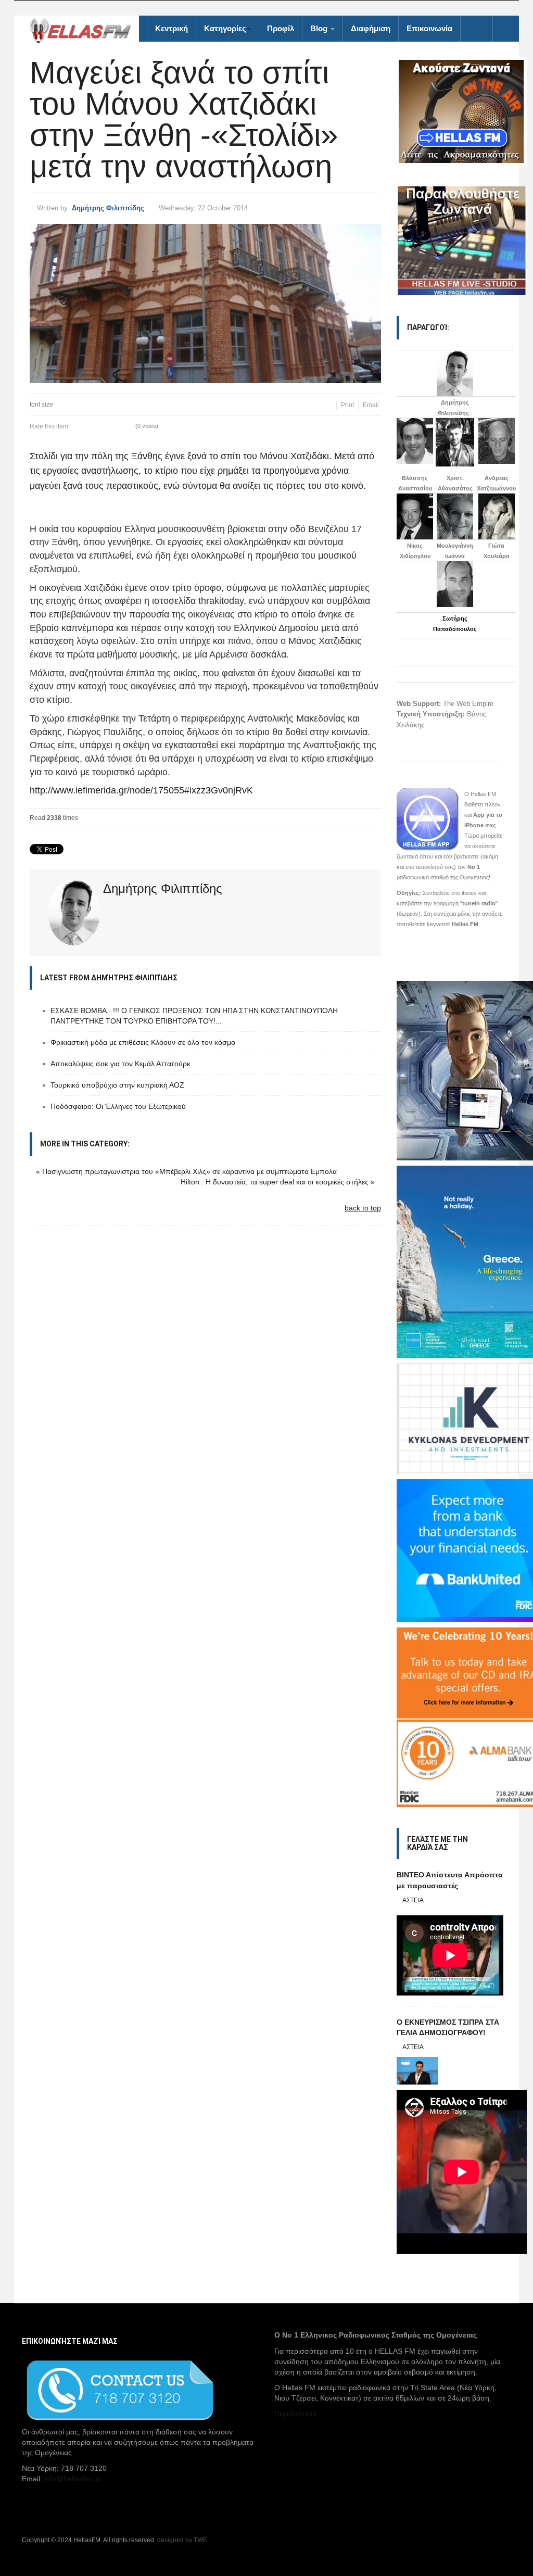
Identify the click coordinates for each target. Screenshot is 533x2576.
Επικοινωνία (429, 28)
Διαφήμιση (371, 28)
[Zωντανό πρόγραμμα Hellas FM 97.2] (450, 111)
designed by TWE (182, 2540)
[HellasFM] (84, 29)
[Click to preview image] (205, 304)
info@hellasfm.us (73, 2479)
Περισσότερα (295, 2414)
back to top (363, 1208)
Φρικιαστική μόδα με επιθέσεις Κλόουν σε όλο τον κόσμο (143, 1042)
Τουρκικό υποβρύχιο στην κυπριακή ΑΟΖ (117, 1085)
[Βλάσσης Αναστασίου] (415, 441)
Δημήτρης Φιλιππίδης (108, 208)
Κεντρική (172, 28)
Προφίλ (281, 28)
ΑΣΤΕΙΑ (413, 1900)
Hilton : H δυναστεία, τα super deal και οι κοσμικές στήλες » (278, 1182)
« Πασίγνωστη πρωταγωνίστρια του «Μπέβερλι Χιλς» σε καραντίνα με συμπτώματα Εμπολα (186, 1171)
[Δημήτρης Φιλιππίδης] (455, 373)
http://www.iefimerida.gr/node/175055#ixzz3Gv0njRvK (141, 790)
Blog (320, 28)
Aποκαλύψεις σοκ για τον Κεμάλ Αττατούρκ (120, 1064)
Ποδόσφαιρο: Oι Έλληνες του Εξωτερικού (118, 1106)
